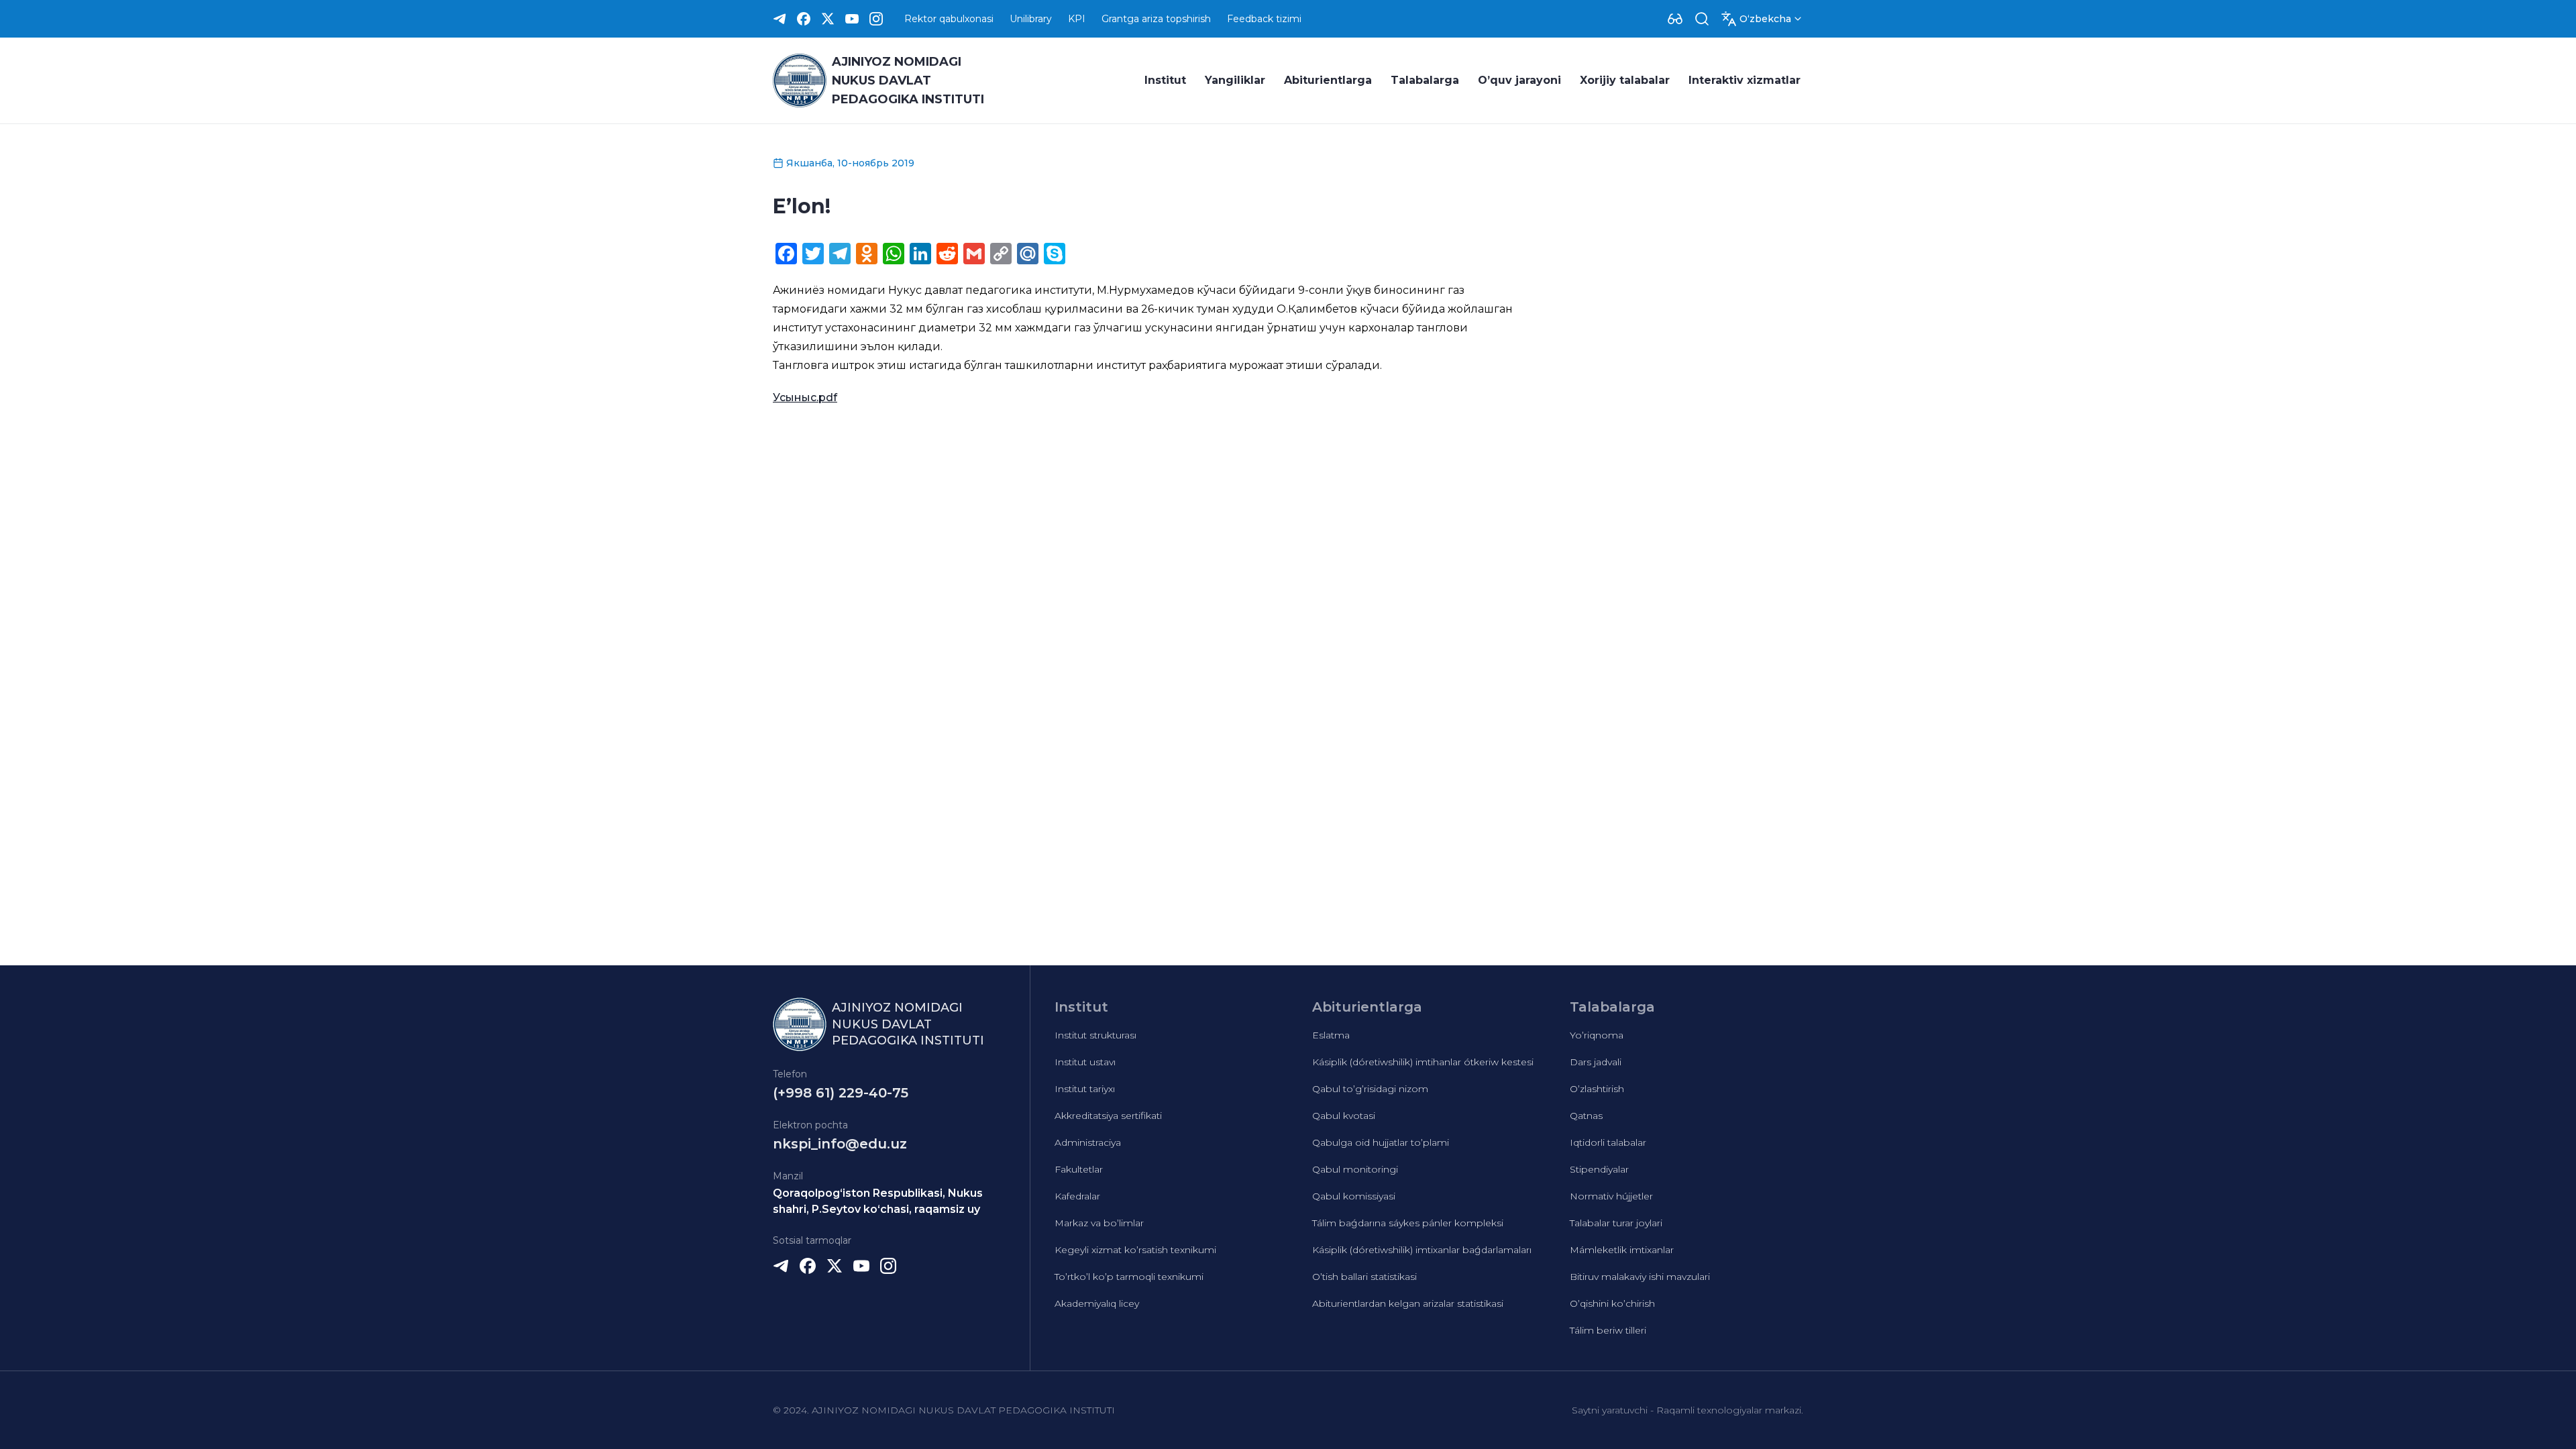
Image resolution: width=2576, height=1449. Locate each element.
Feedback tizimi (1264, 19)
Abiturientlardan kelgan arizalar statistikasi (1408, 1303)
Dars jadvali (1596, 1062)
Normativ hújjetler (1611, 1196)
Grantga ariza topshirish (1156, 19)
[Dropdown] (1675, 19)
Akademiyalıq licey (1097, 1303)
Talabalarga (1425, 80)
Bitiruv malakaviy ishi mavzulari (1640, 1277)
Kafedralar (1077, 1196)
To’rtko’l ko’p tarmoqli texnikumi (1129, 1277)
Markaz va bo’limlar (1099, 1223)
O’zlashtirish (1597, 1089)
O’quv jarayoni (1519, 80)
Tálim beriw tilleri (1608, 1330)
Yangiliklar (1235, 80)
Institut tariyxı (1085, 1089)
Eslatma (1331, 1035)
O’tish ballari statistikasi (1364, 1277)
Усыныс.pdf (805, 397)
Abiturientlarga (1328, 80)
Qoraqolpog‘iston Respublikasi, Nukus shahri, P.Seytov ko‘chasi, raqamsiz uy (878, 1201)
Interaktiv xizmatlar (1745, 80)
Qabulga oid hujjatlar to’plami (1381, 1142)
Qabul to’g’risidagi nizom (1370, 1089)
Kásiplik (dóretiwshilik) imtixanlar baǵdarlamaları (1422, 1250)
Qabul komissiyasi (1354, 1196)
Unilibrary (1031, 19)
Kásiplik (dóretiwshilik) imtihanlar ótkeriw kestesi (1423, 1062)
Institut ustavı (1085, 1062)
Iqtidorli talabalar (1608, 1142)
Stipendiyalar (1599, 1169)
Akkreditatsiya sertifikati (1108, 1116)
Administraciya (1088, 1142)
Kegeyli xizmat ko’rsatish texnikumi (1135, 1250)
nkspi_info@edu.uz (840, 1144)
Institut (1165, 80)
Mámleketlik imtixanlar (1622, 1250)
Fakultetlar (1079, 1169)
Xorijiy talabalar (1625, 80)
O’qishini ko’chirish (1612, 1303)
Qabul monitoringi (1355, 1169)
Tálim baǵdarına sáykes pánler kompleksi (1408, 1223)
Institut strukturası (1095, 1035)
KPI (1077, 19)
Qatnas (1586, 1116)
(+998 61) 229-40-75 (841, 1093)
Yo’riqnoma (1597, 1035)
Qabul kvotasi (1344, 1116)
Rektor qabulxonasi (949, 19)
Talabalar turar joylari (1616, 1223)
